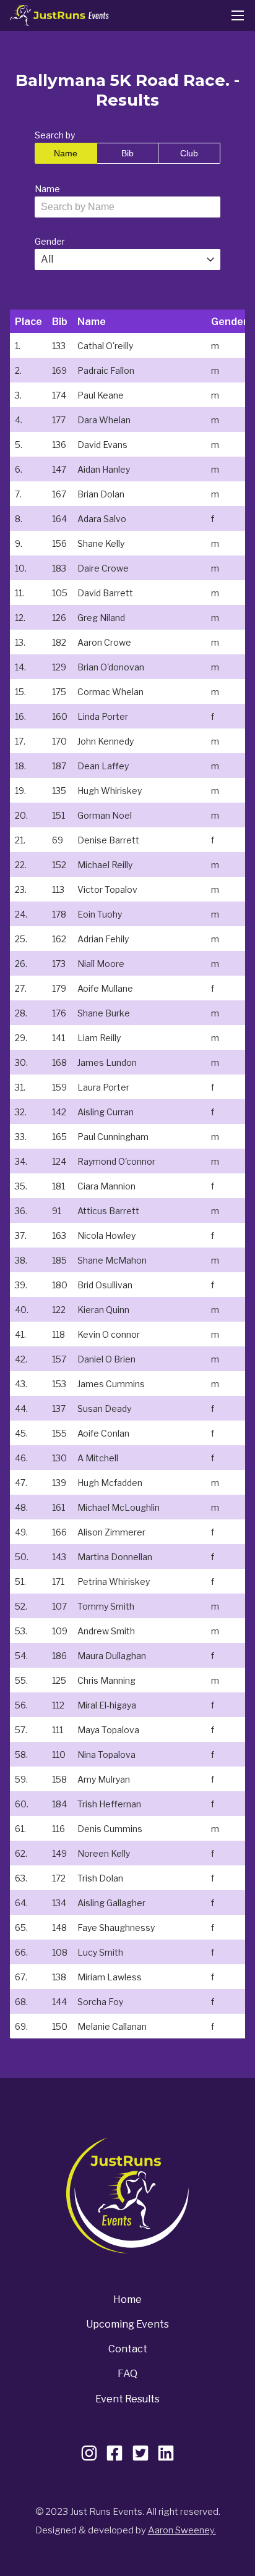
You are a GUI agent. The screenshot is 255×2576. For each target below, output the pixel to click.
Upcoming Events (127, 2324)
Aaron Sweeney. (182, 2530)
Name (66, 153)
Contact (128, 2349)
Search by (55, 135)
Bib (127, 153)
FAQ (127, 2374)
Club (189, 153)
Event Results (127, 2399)
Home (127, 2299)
